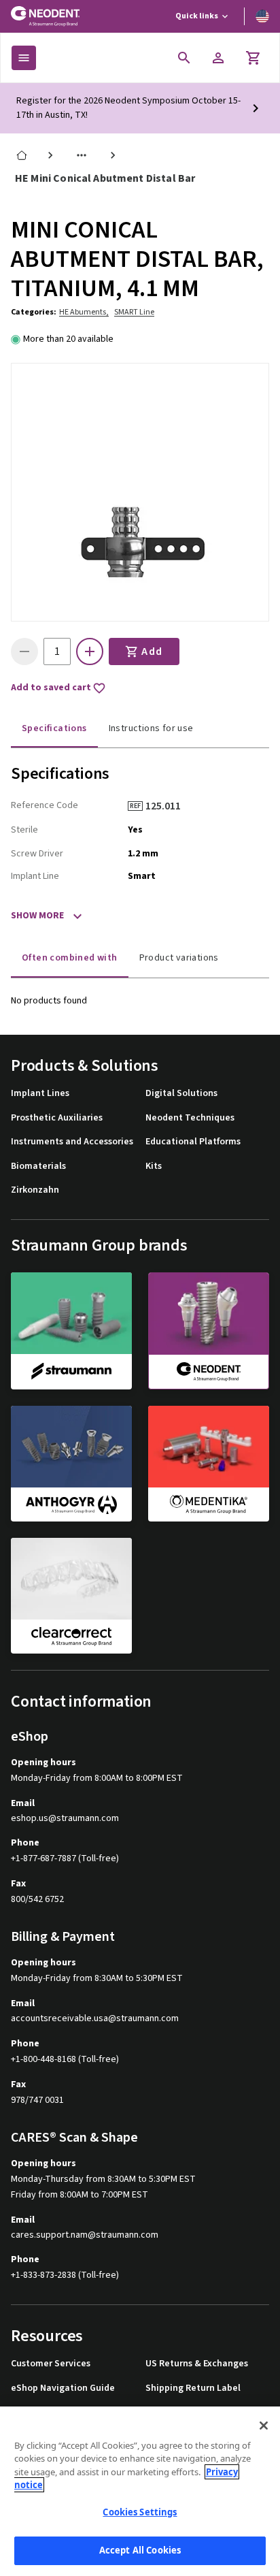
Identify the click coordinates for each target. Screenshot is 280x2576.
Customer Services (51, 2364)
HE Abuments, (84, 312)
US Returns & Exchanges (197, 2364)
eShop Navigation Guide (63, 2388)
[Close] (264, 2426)
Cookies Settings (140, 2512)
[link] (22, 155)
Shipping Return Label (193, 2388)
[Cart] (253, 58)
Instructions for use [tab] (151, 728)
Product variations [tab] (179, 958)
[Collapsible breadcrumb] (82, 155)
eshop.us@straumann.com (65, 1819)
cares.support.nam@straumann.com (85, 2235)
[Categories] (24, 58)
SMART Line (134, 312)
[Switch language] (262, 16)
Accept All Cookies (140, 2550)
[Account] (218, 58)
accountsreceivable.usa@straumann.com (95, 2019)
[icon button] (184, 58)
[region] (140, 2491)
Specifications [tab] (54, 728)
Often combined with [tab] (70, 958)
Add (152, 651)
